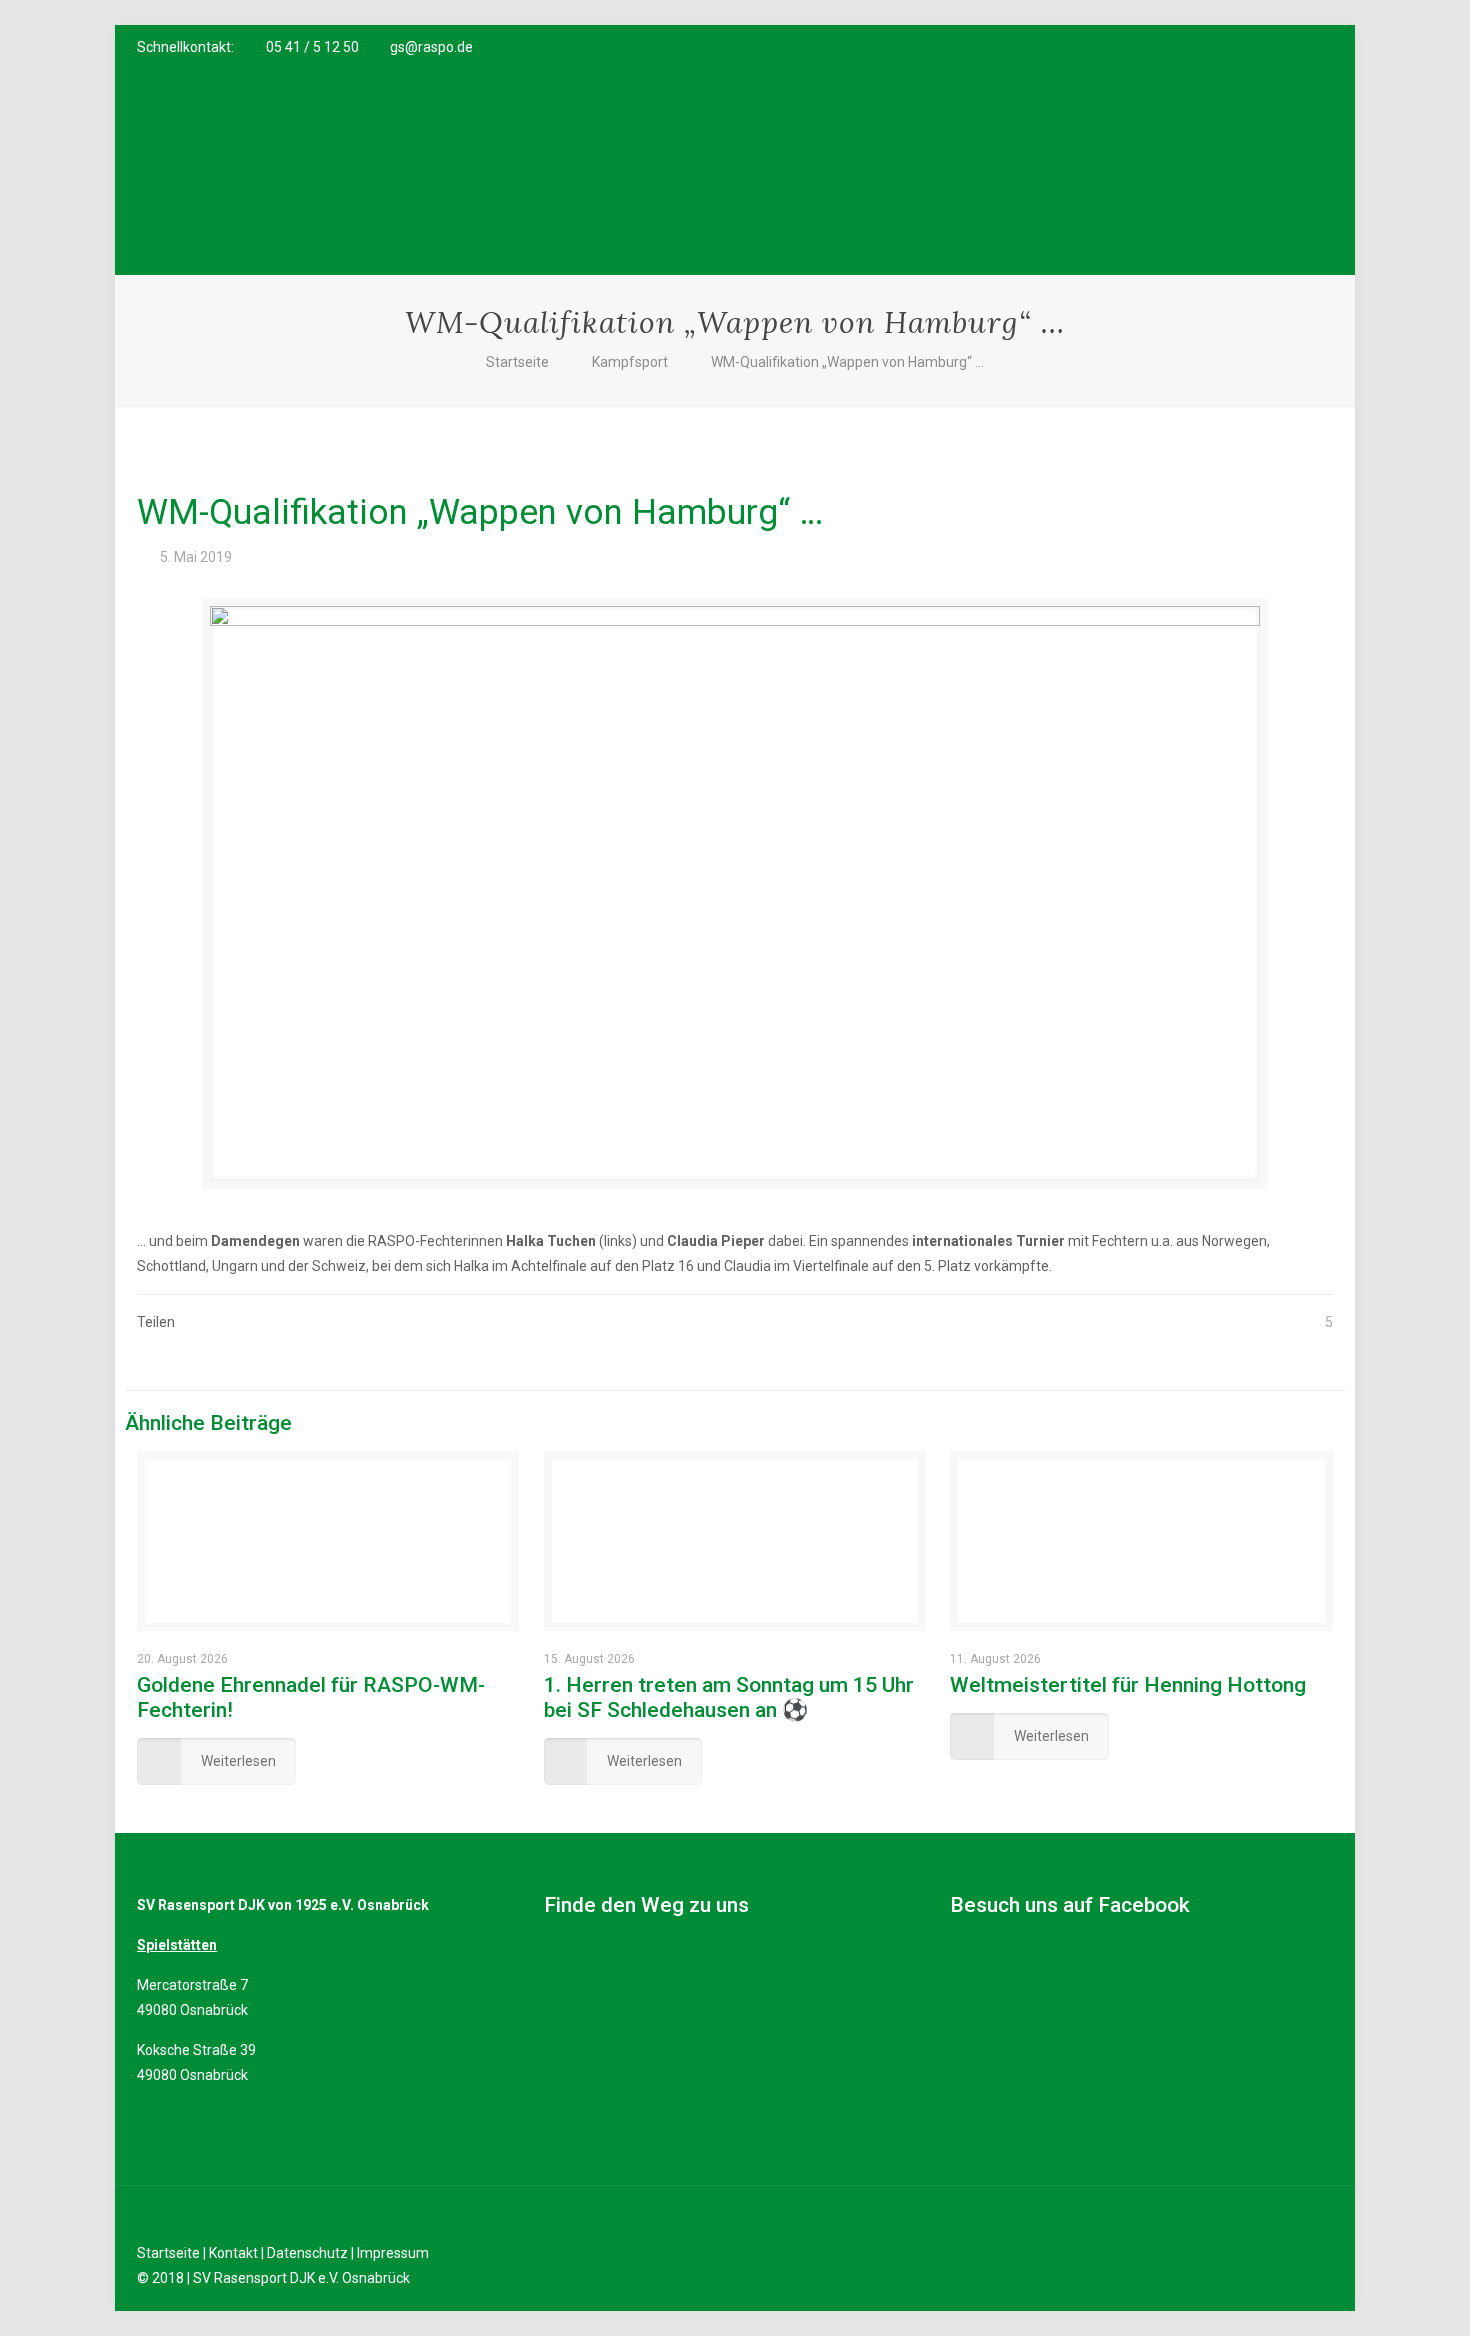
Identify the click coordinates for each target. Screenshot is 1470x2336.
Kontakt (233, 2253)
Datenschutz (307, 2253)
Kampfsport (630, 362)
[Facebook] (1241, 47)
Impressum (393, 2253)
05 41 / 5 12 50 (312, 47)
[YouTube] (1268, 47)
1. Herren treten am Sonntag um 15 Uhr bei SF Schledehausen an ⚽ (729, 1697)
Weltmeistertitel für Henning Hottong (1128, 1685)
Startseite (517, 362)
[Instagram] (1295, 47)
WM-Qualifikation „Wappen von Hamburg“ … (847, 362)
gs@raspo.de (431, 47)
